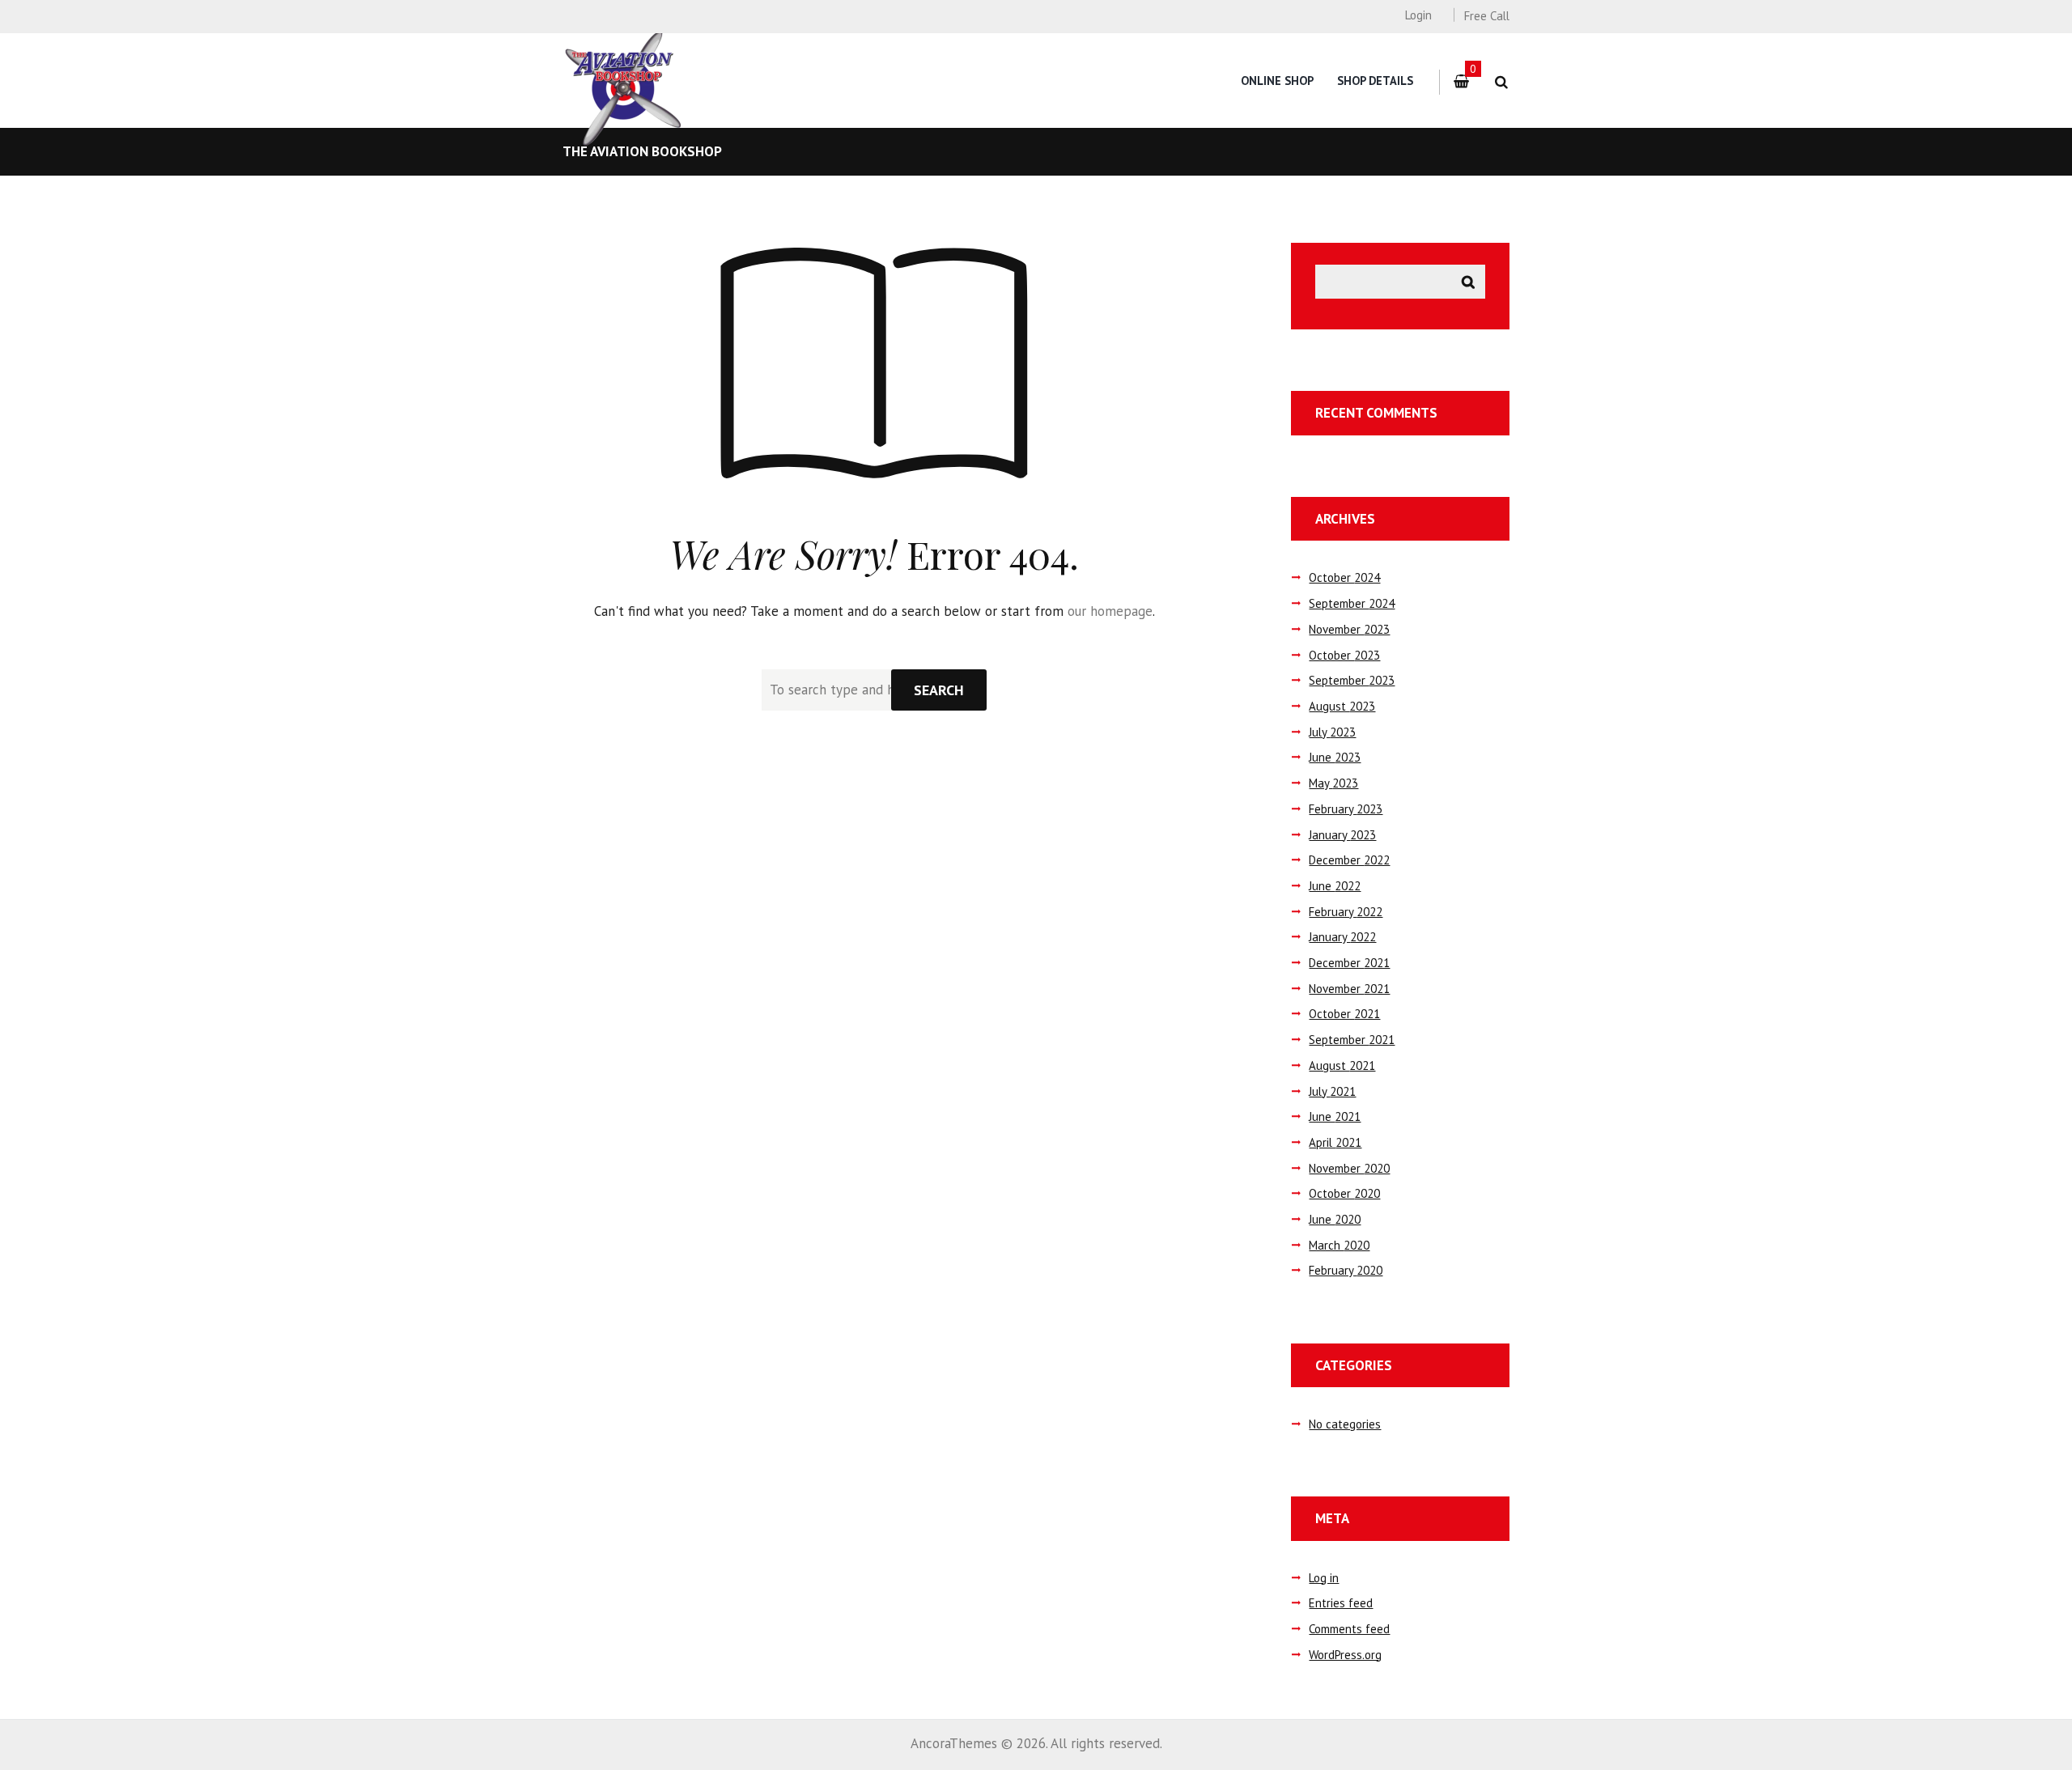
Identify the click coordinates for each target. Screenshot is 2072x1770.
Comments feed (1349, 1629)
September (1352, 603)
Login (1418, 15)
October (1344, 577)
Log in (1324, 1578)
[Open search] (1501, 82)
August (1342, 706)
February (1346, 809)
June (1335, 757)
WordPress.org (1345, 1655)
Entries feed (1341, 1603)
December (1349, 860)
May (1333, 783)
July (1332, 732)
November (1349, 629)
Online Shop (1277, 81)
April (1335, 1142)
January (1342, 835)
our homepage (1110, 611)
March (1339, 1245)
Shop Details (1375, 81)
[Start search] (939, 690)
